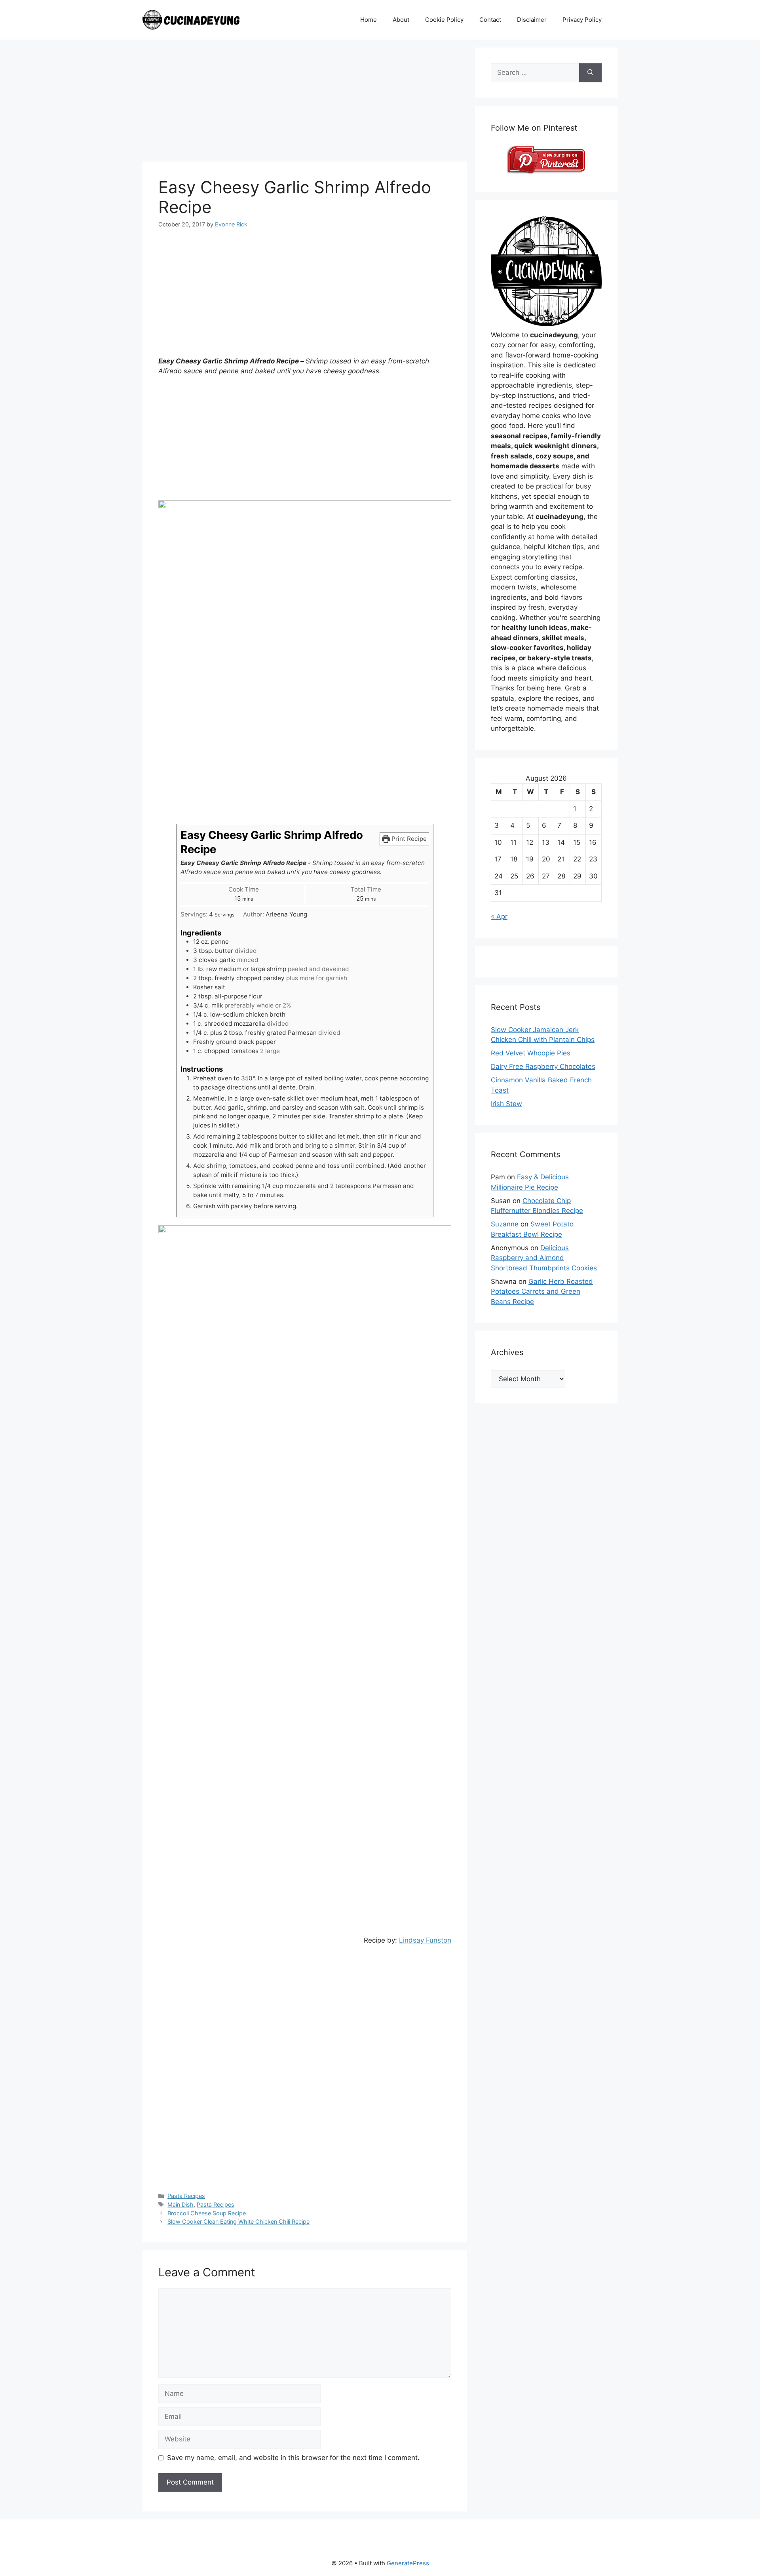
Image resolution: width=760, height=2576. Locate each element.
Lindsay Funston (425, 1940)
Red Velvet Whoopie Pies (531, 1053)
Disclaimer (532, 20)
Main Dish (180, 2204)
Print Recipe (408, 839)
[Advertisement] (305, 103)
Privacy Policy (582, 20)
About (401, 20)
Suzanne (505, 1224)
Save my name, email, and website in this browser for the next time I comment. (293, 2458)
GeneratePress (408, 2563)
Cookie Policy (444, 20)
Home (369, 20)
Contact (490, 20)
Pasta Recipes (186, 2196)
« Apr (499, 916)
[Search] (590, 73)
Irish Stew (506, 1104)
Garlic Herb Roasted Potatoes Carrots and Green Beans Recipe (542, 1292)
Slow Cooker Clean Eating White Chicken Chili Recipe (238, 2221)
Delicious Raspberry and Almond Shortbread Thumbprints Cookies (544, 1258)
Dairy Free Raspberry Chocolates (543, 1067)
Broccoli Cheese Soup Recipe (207, 2213)
